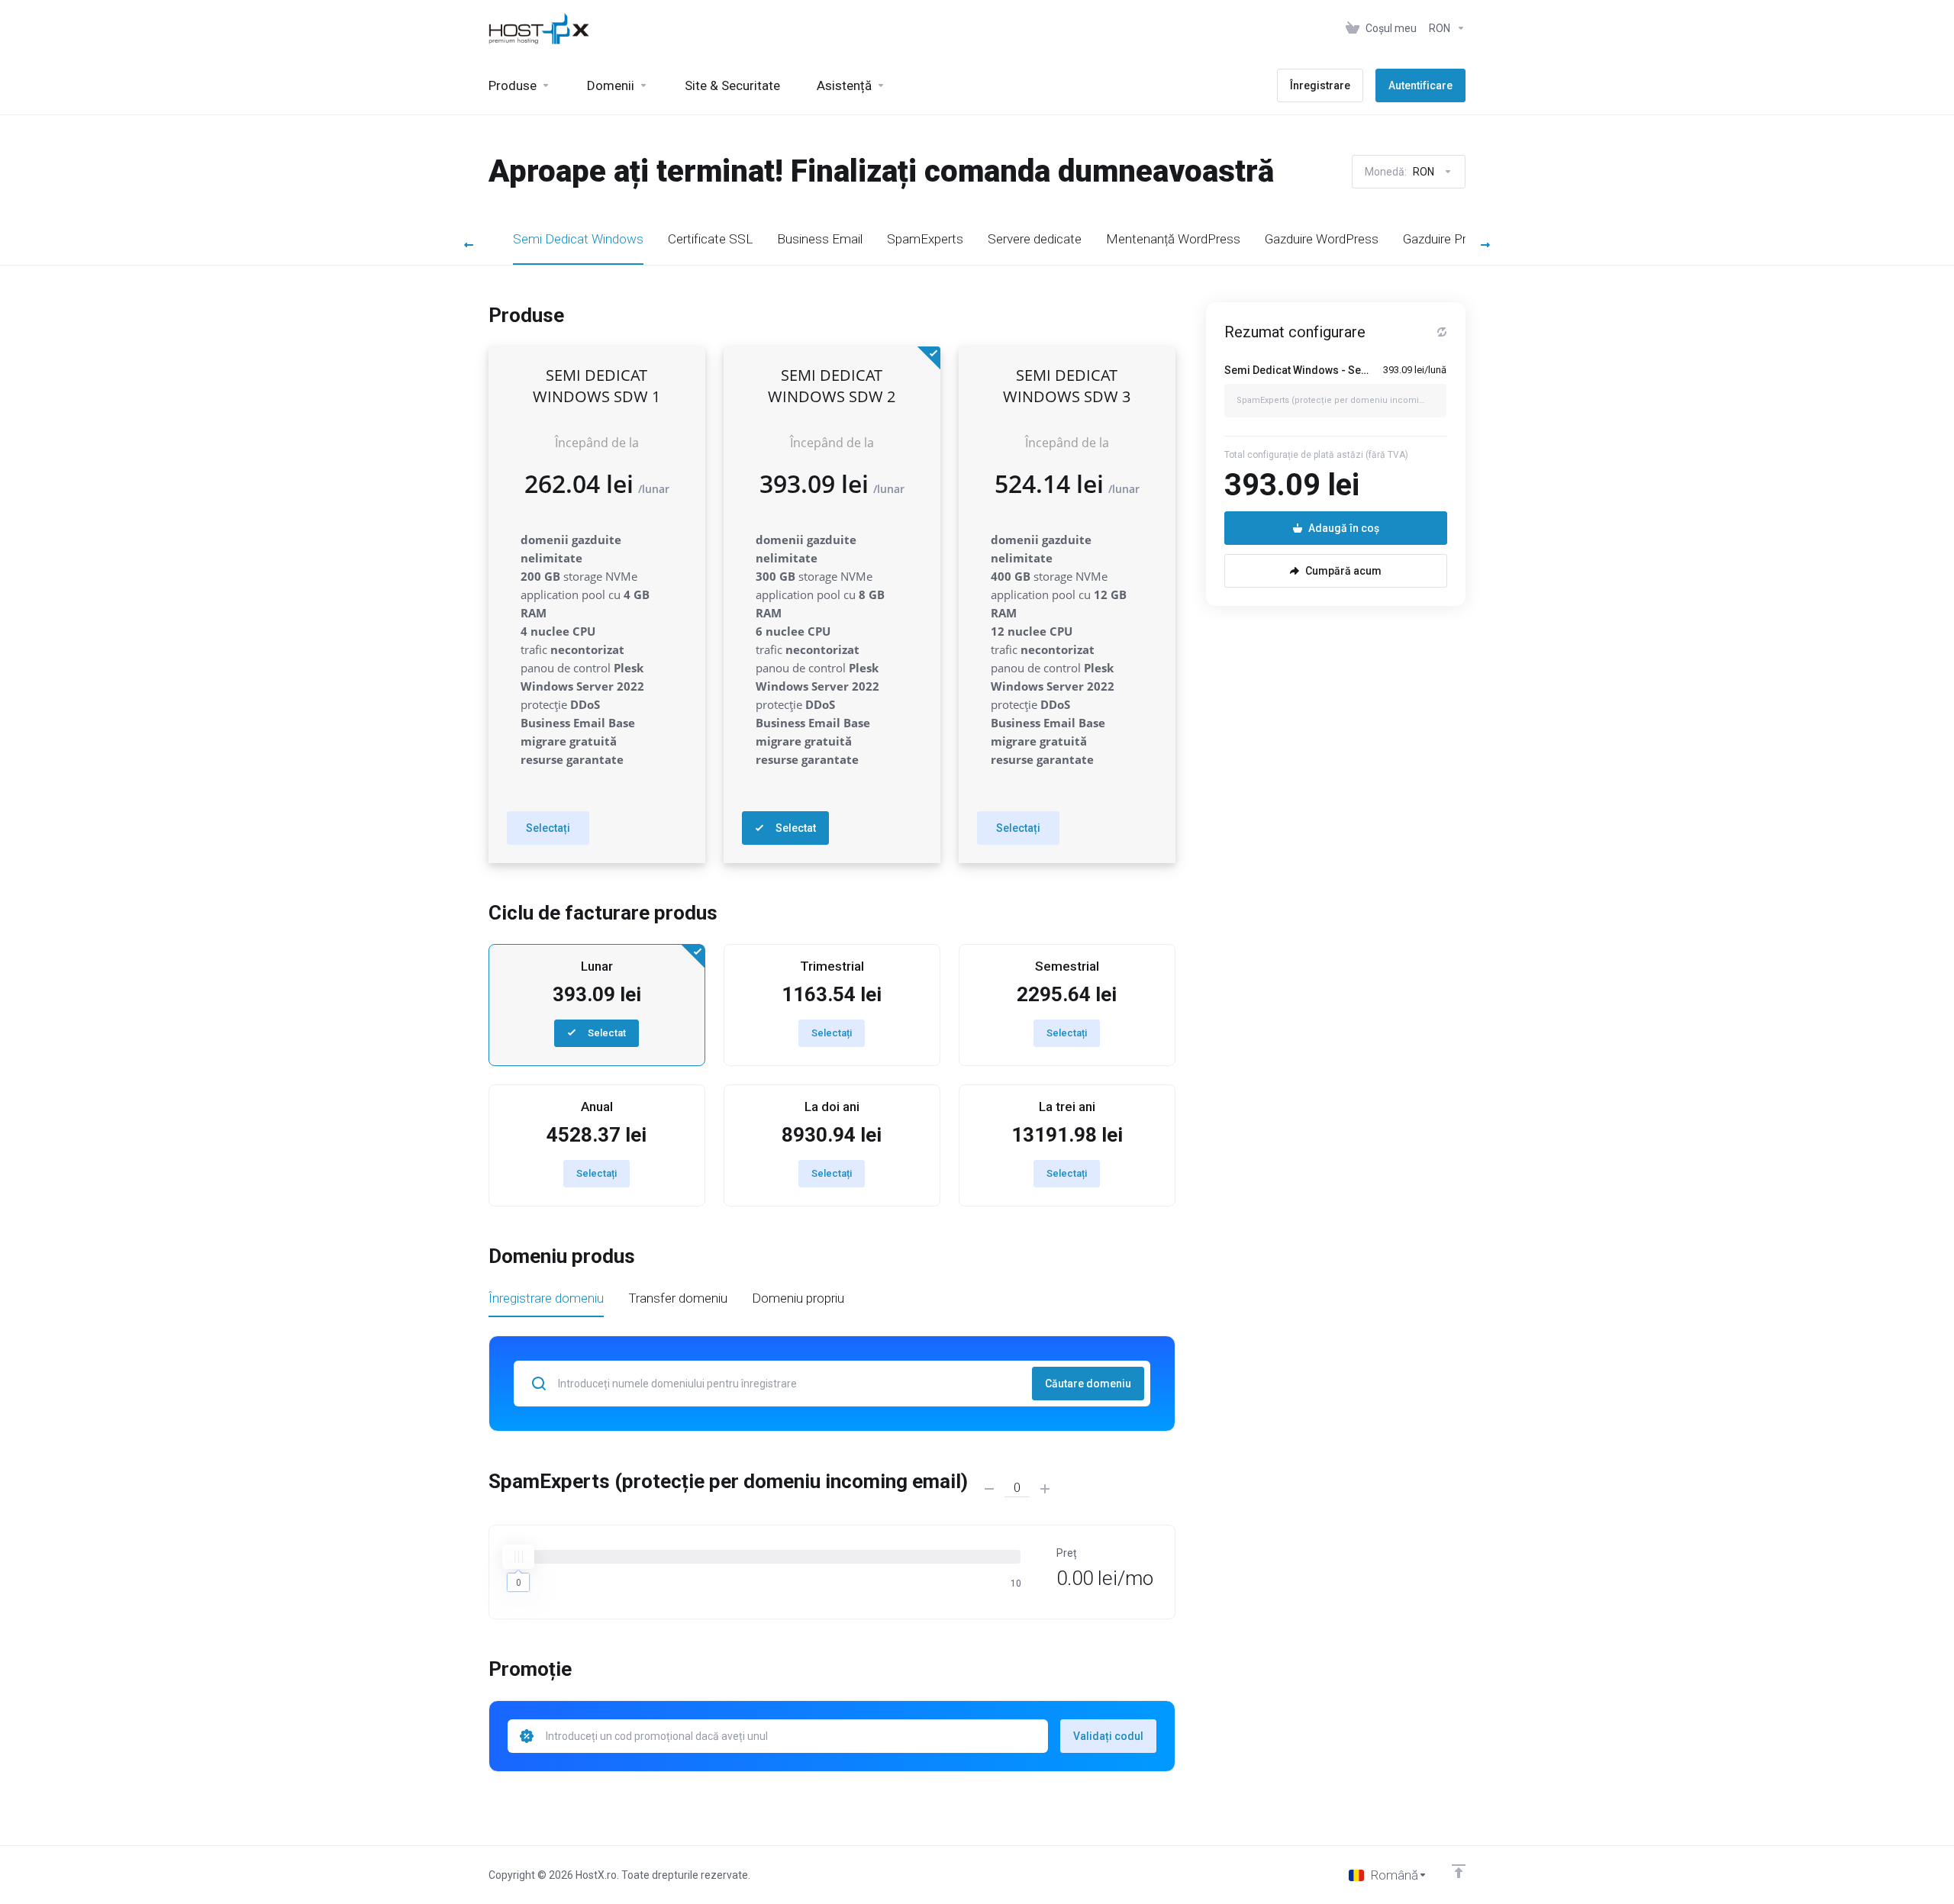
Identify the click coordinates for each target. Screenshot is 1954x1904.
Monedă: (1399, 172)
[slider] (518, 1557)
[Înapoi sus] (1459, 1871)
